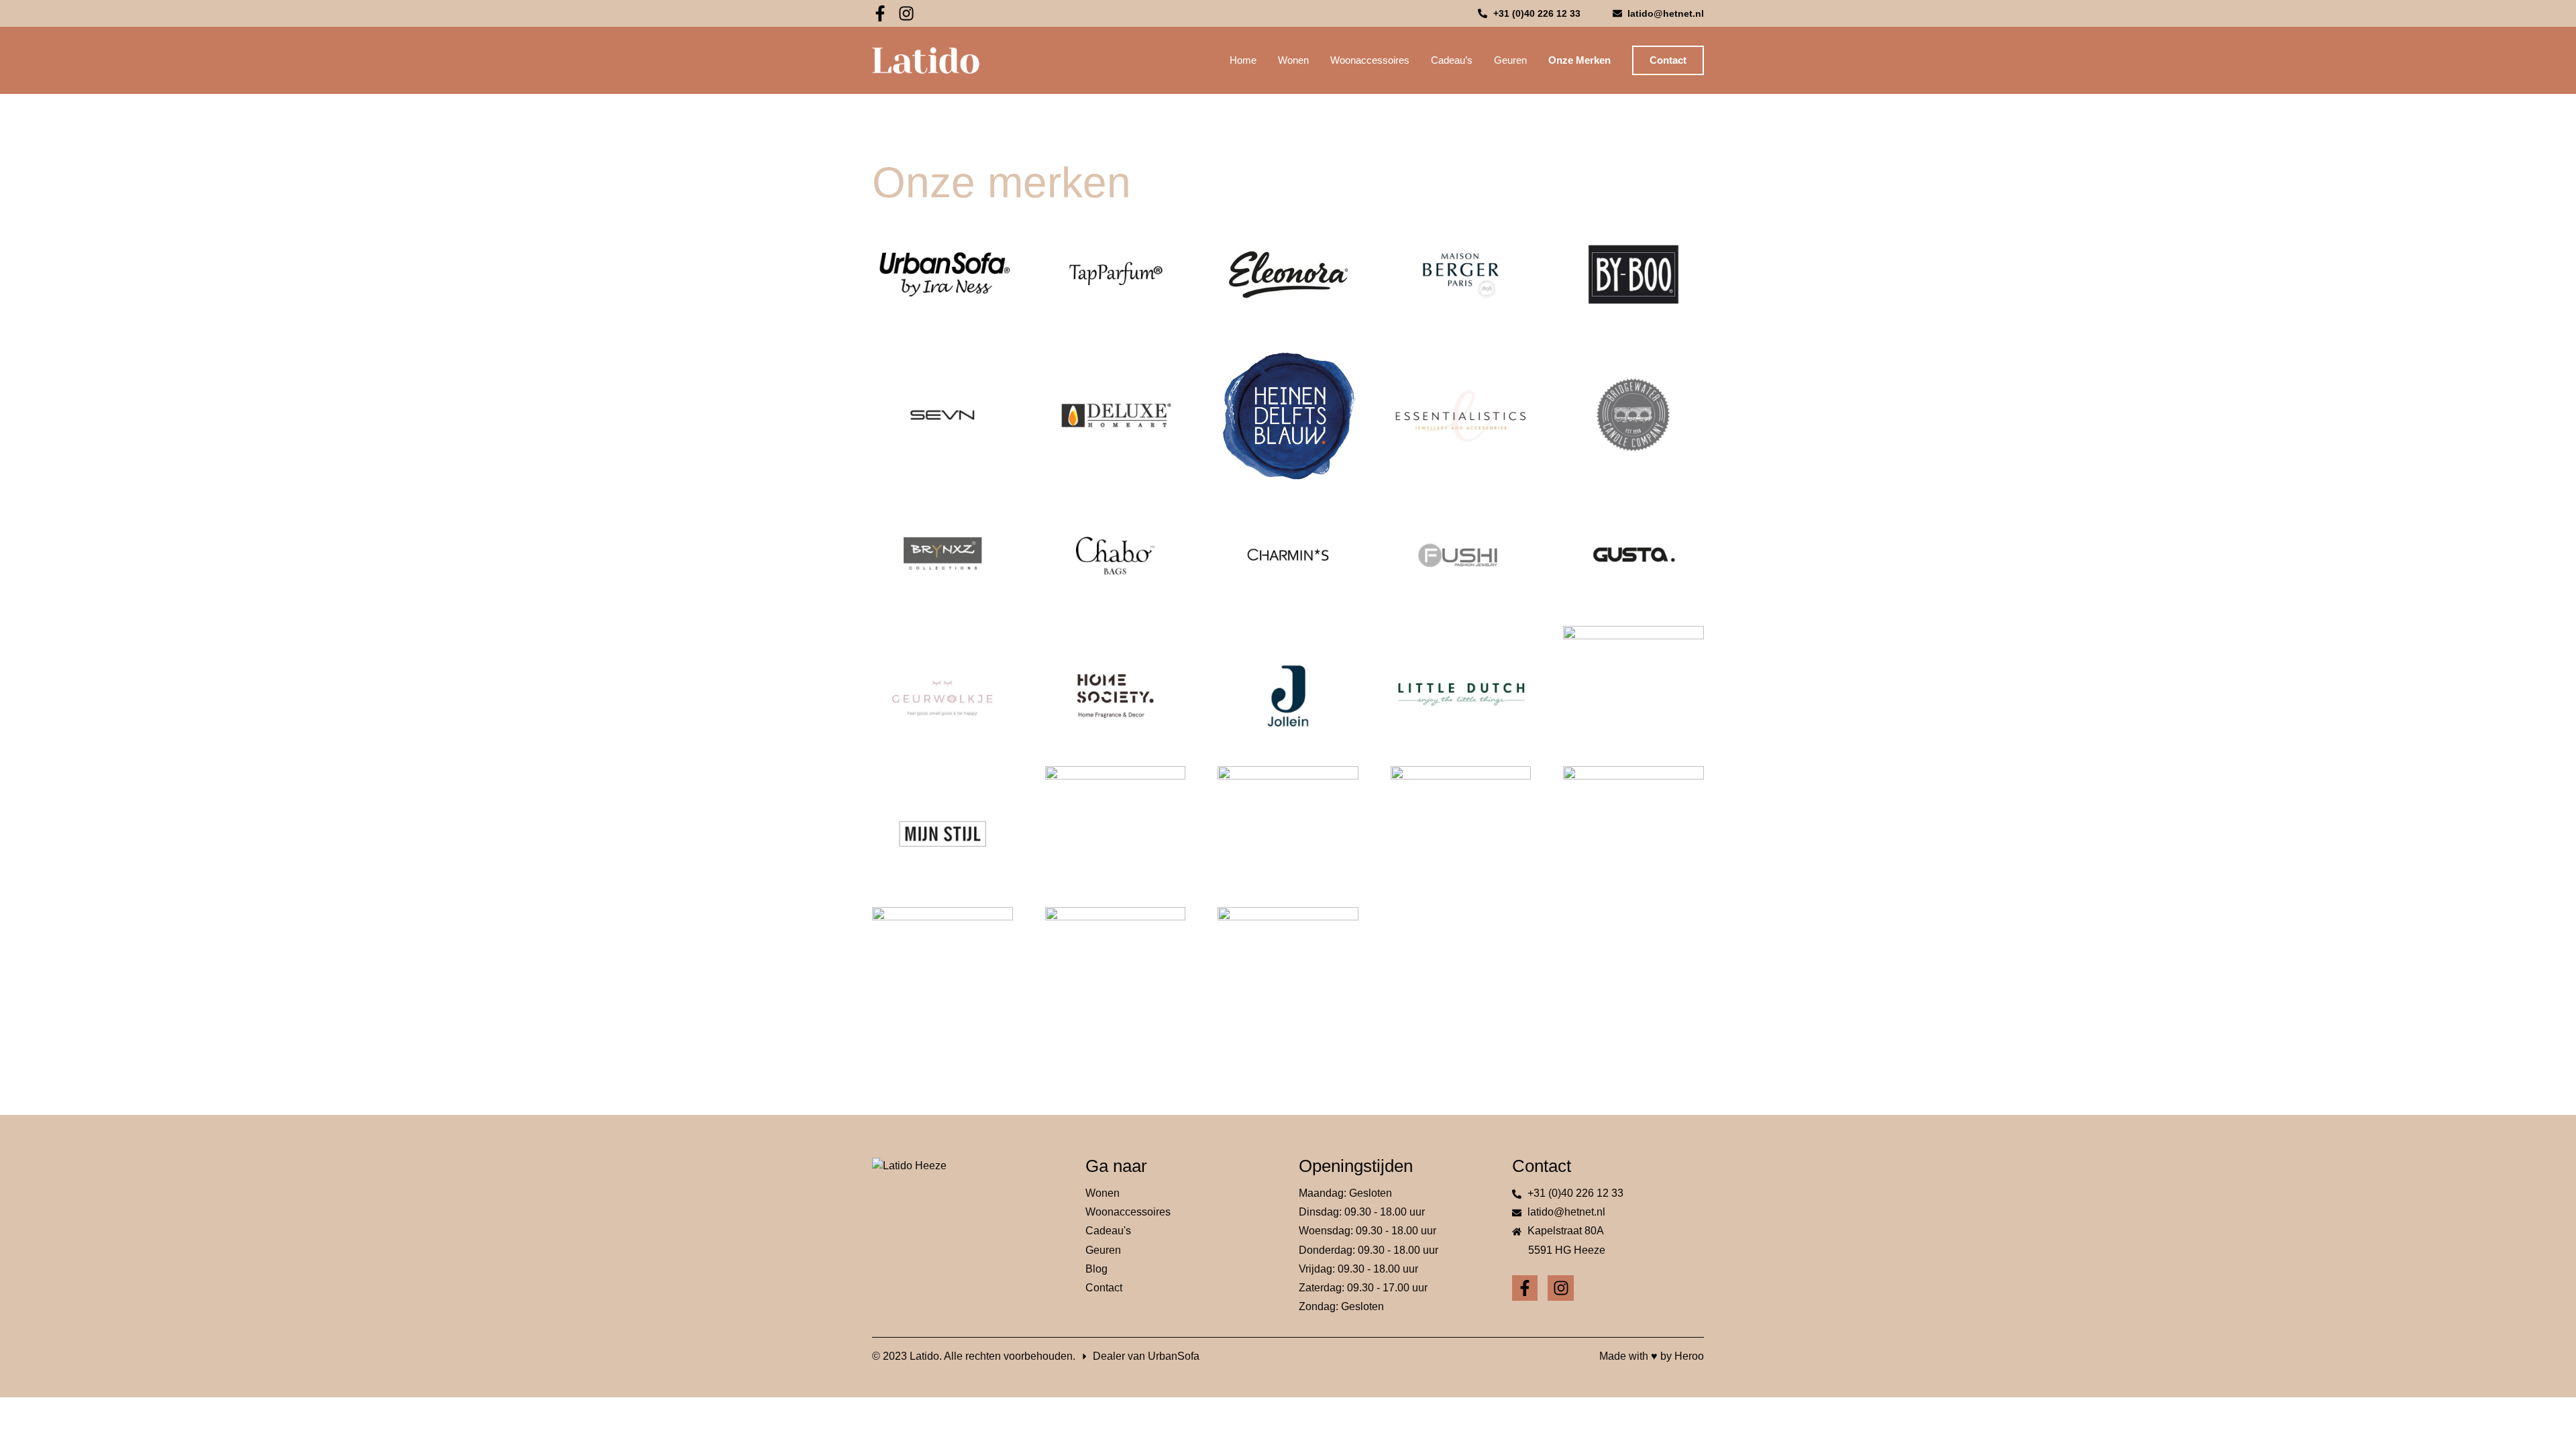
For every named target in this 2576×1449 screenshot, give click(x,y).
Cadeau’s (1452, 60)
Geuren (1510, 60)
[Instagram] (906, 13)
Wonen (1293, 60)
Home (1243, 60)
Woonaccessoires (1370, 60)
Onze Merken (1579, 60)
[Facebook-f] (880, 13)
